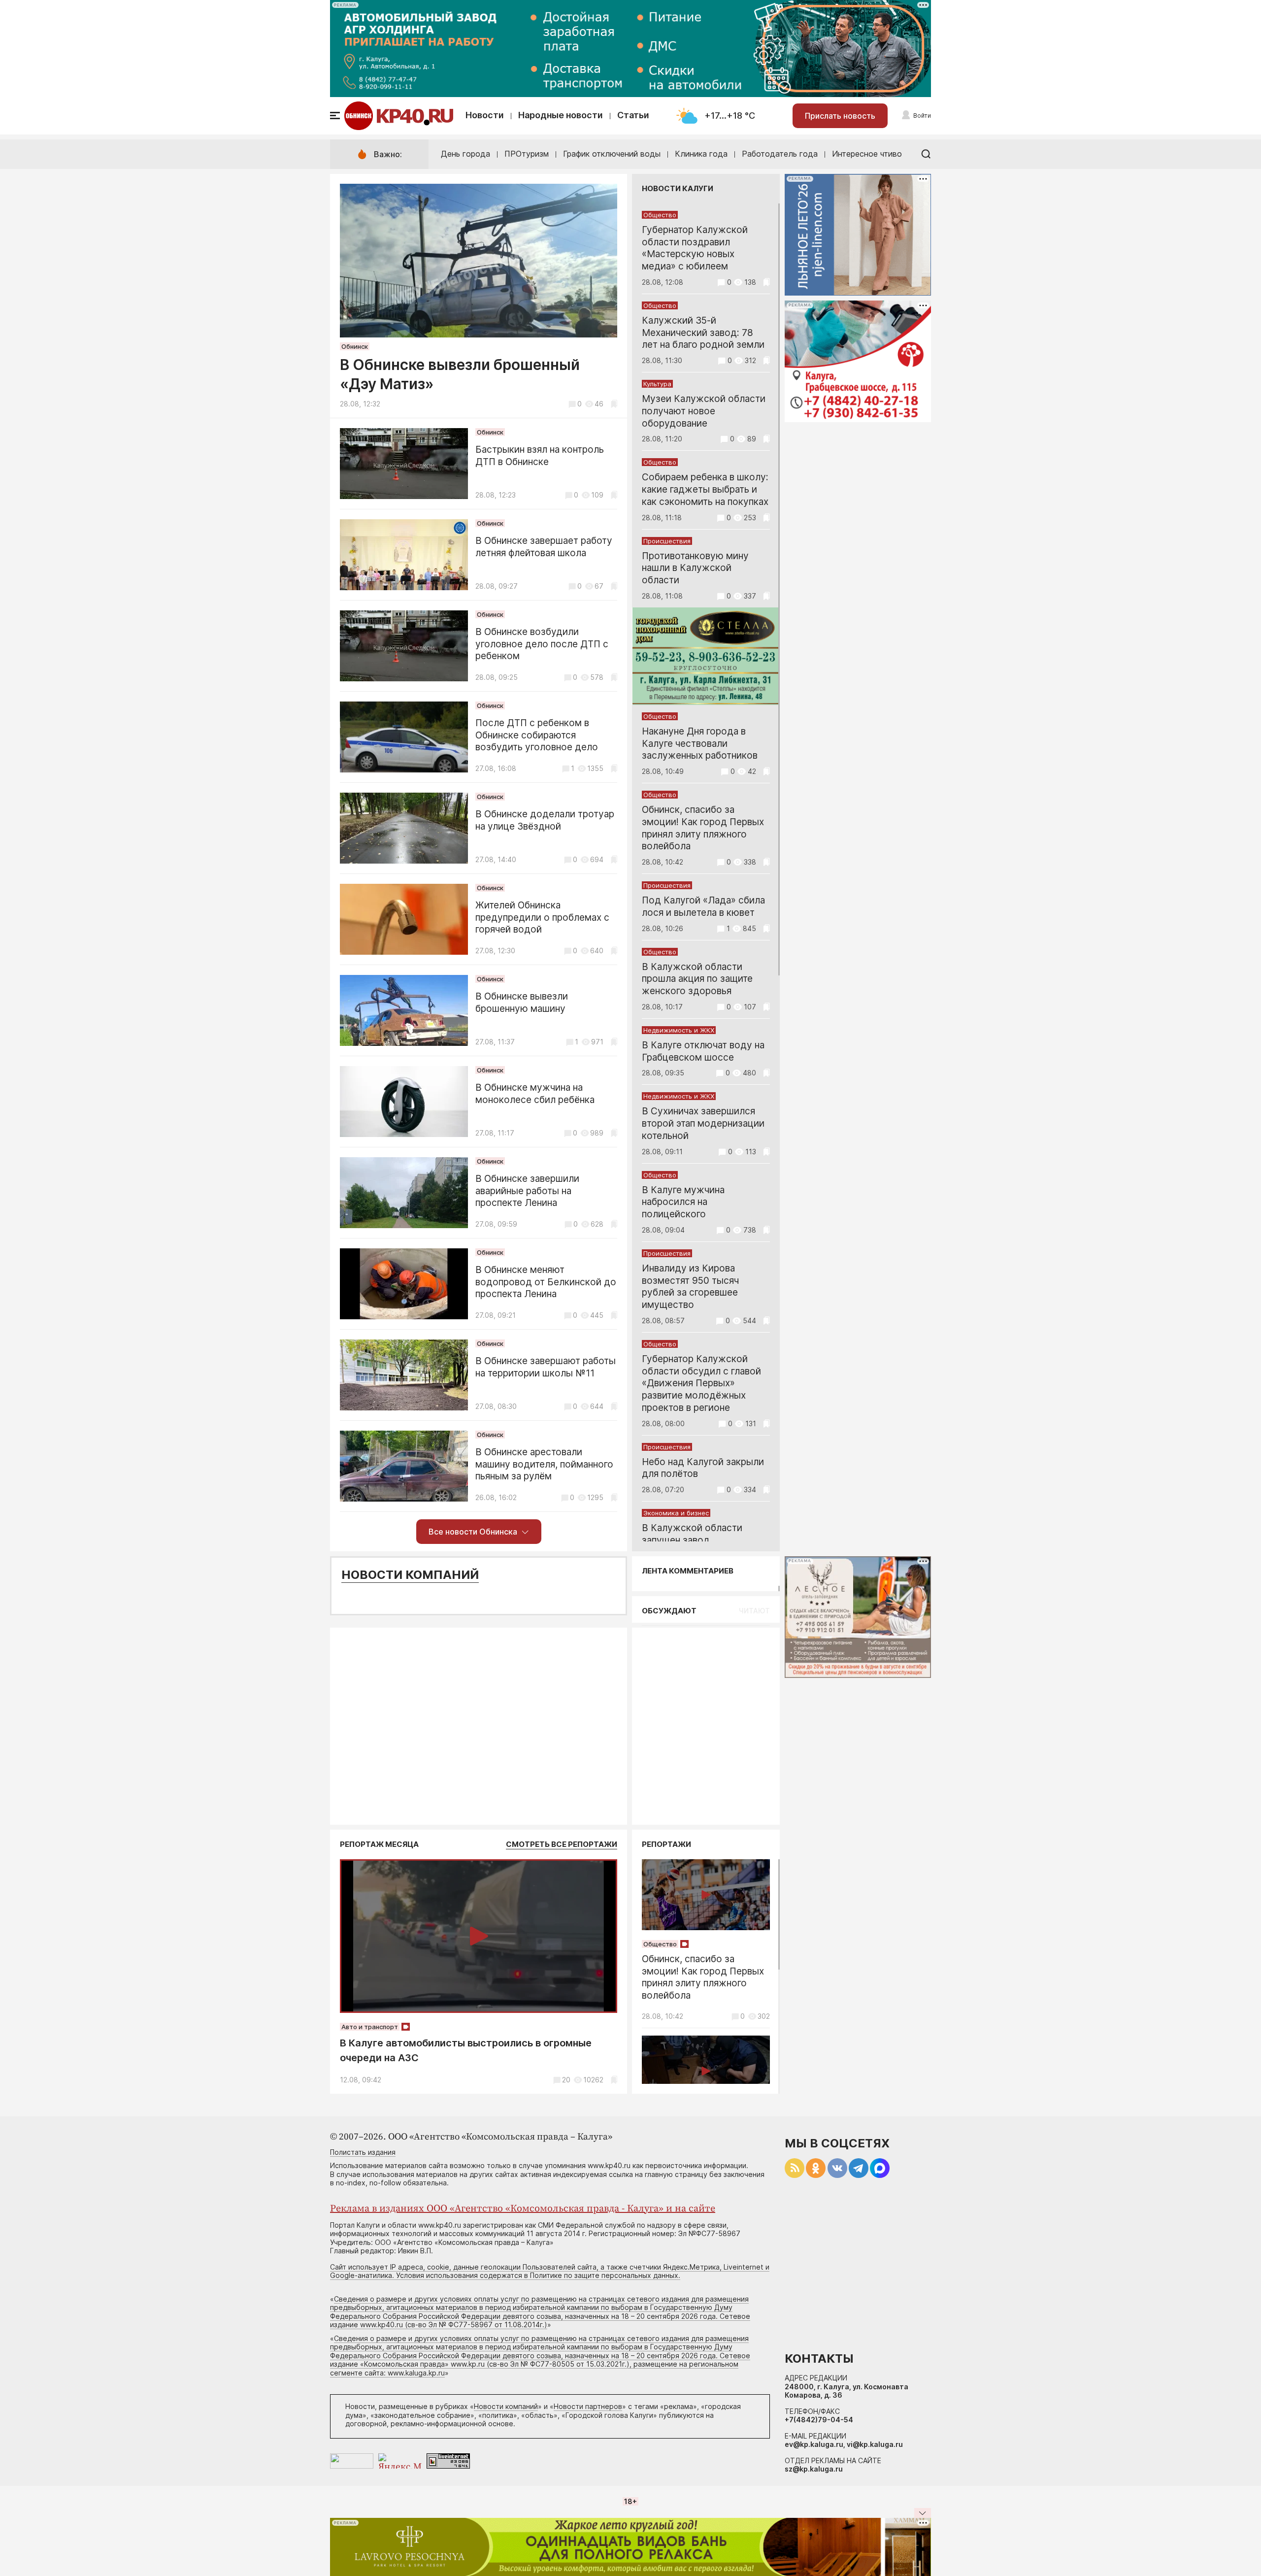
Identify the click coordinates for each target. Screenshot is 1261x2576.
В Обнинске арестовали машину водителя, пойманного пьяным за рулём (544, 1464)
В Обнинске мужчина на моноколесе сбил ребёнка (535, 1094)
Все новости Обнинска (473, 1532)
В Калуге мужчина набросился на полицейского (683, 1202)
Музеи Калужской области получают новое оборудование (704, 411)
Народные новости (561, 115)
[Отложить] (614, 404)
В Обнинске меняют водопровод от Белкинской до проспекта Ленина (546, 1282)
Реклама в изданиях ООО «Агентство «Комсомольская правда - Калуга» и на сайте (523, 2209)
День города (465, 154)
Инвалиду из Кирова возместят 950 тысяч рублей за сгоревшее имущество (690, 1287)
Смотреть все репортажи (562, 1844)
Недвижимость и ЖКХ (679, 1030)
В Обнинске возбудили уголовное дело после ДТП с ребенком (542, 644)
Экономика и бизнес (676, 1513)
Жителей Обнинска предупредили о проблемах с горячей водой (542, 918)
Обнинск (355, 346)
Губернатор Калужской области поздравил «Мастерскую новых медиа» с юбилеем (695, 248)
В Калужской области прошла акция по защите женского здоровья (697, 979)
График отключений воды (612, 154)
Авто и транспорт (370, 2027)
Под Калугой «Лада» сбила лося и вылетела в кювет (703, 906)
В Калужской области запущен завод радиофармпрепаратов (693, 1540)
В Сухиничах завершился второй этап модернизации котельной (703, 1123)
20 (566, 2080)
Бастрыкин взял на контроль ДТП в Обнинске (540, 456)
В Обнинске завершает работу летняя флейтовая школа (544, 547)
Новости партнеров (588, 2406)
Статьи (633, 115)
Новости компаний (410, 1575)
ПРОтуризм (527, 154)
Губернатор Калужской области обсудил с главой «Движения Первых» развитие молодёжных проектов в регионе (701, 1383)
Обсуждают (669, 1611)
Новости (485, 115)
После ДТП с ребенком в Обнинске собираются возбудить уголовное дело (537, 735)
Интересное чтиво (867, 154)
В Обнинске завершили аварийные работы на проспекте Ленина (527, 1191)
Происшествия (667, 541)
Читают (754, 1611)
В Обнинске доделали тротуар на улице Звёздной (545, 820)
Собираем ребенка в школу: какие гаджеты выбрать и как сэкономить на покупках (705, 489)
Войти (922, 116)
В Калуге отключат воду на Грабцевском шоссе (703, 1051)
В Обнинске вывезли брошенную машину (522, 1003)
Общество (660, 215)
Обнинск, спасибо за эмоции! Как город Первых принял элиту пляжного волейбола (703, 828)
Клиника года (701, 154)
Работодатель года (780, 154)
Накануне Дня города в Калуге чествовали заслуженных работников (700, 744)
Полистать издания (363, 2152)
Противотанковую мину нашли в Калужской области (695, 568)
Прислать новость (840, 116)
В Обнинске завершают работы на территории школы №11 (546, 1367)
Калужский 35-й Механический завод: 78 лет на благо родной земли (703, 333)
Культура (657, 384)
